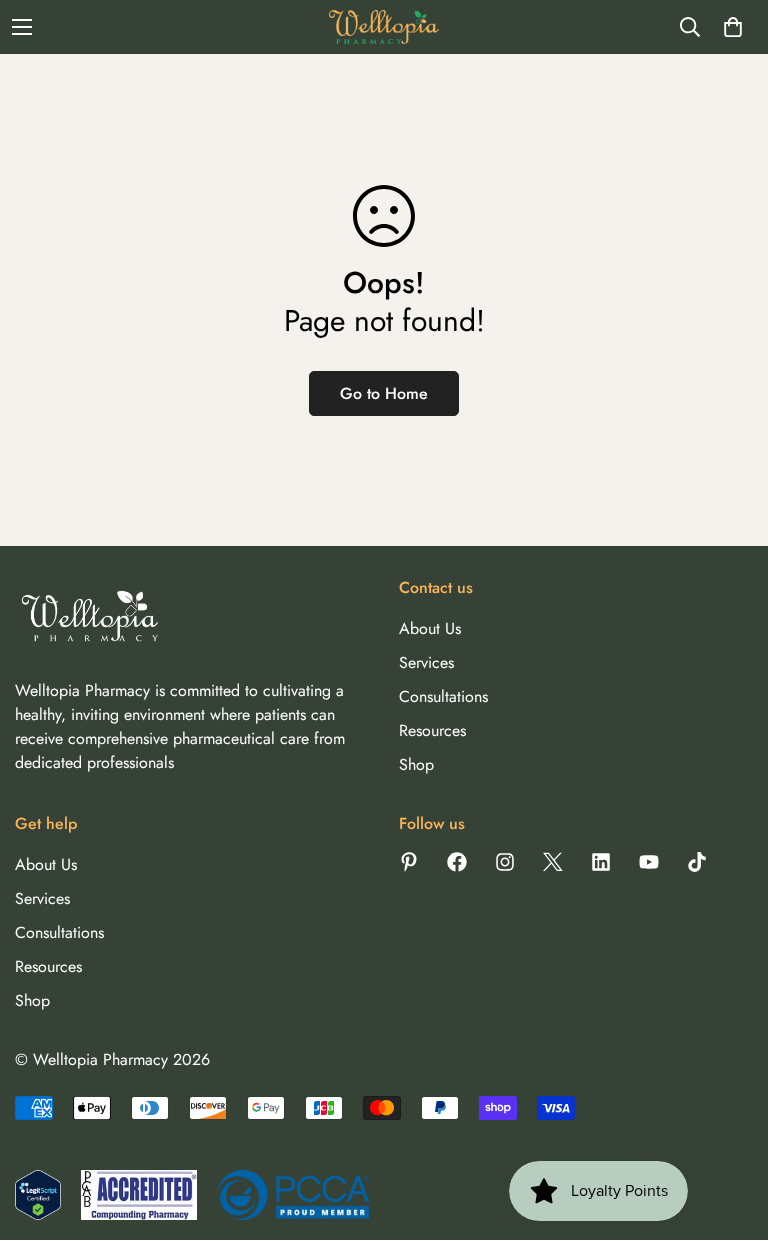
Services (426, 662)
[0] (733, 27)
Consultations (443, 696)
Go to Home (384, 393)
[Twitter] (553, 862)
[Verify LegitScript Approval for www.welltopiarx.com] (38, 1195)
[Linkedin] (601, 862)
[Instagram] (505, 862)
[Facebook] (457, 862)
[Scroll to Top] (729, 1132)
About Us (430, 628)
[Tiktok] (697, 862)
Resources (432, 730)
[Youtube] (649, 862)
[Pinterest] (409, 862)
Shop (416, 764)
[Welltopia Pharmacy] (384, 27)
